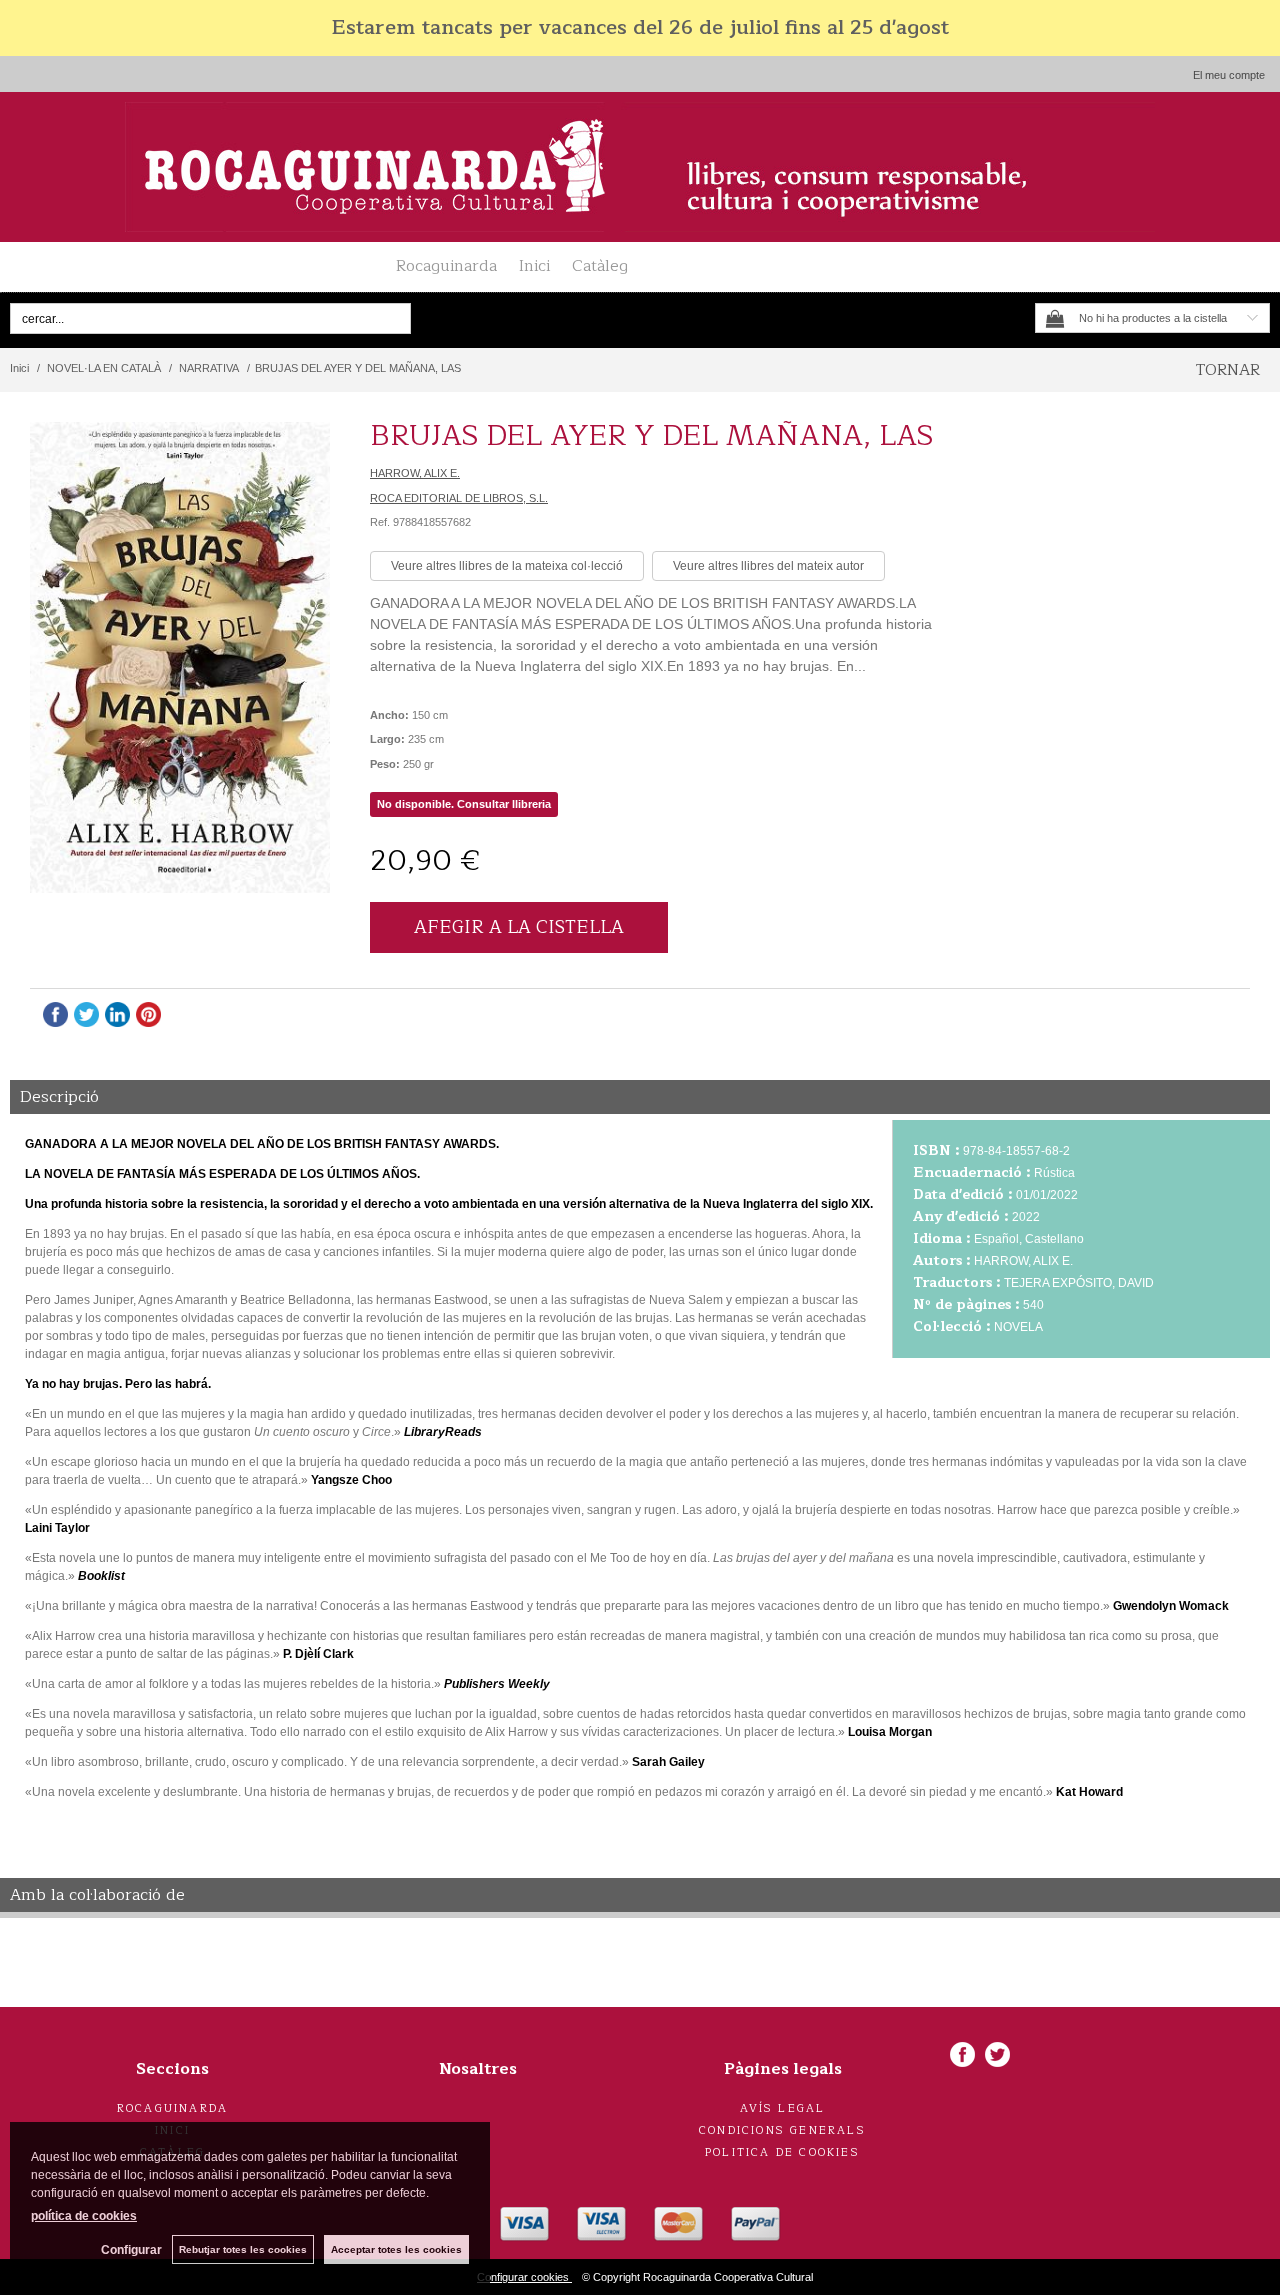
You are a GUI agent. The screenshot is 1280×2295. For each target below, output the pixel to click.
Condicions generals (782, 2130)
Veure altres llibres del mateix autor (768, 566)
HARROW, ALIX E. (415, 473)
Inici (534, 266)
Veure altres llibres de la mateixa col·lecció (507, 566)
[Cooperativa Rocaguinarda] (640, 167)
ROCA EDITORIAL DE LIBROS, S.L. (459, 498)
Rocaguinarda (446, 266)
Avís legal (783, 2108)
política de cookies (84, 2216)
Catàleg (600, 266)
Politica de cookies (782, 2152)
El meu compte (1229, 75)
